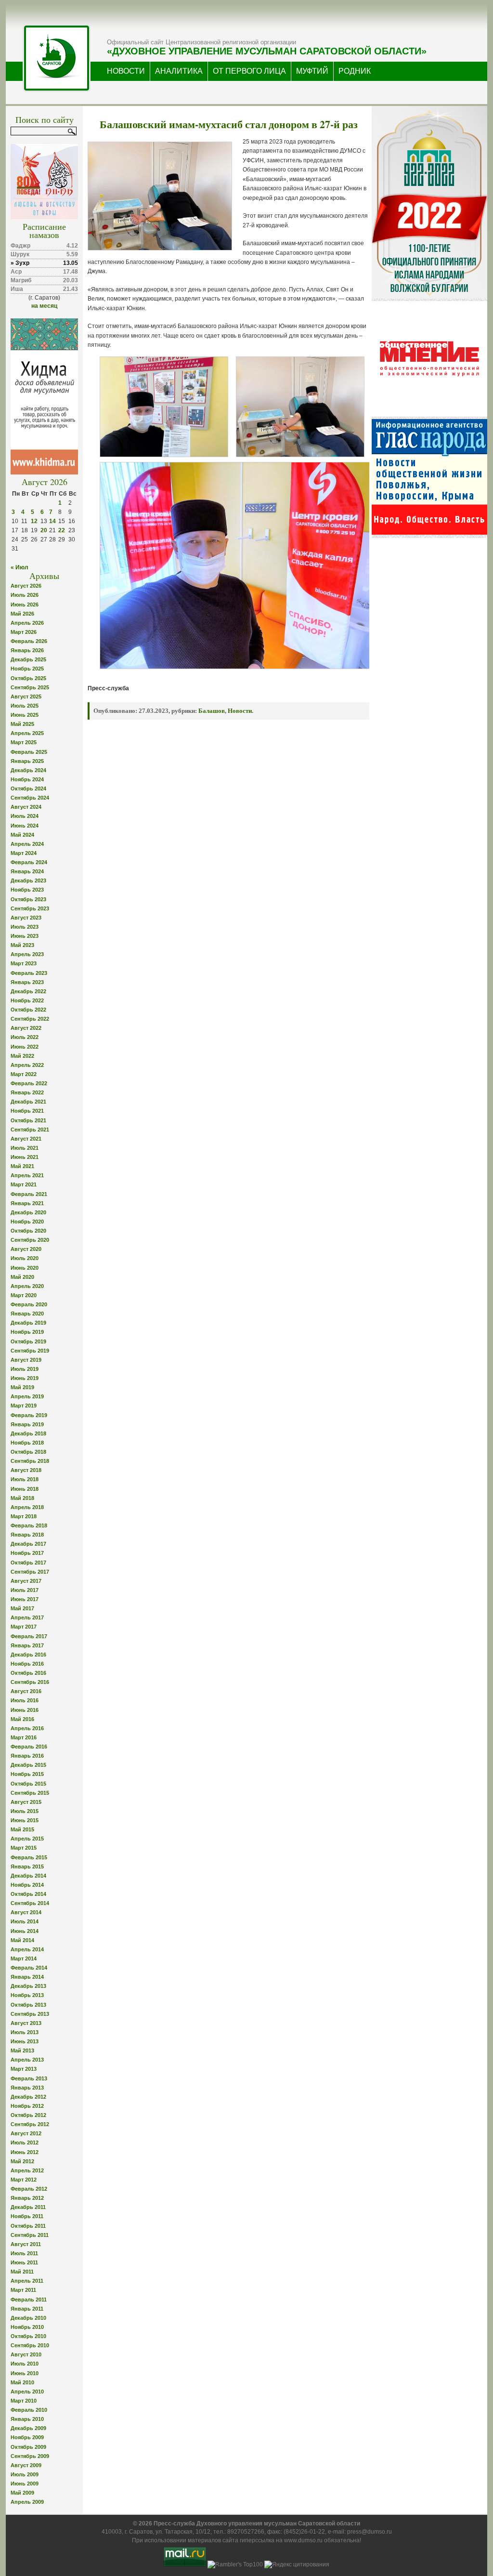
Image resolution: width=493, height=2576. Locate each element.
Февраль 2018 (29, 1525)
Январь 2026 (27, 650)
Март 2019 (24, 1406)
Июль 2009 (25, 2474)
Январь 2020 (27, 1314)
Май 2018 (22, 1498)
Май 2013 (22, 2050)
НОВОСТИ (126, 71)
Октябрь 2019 (28, 1341)
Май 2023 (22, 945)
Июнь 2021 (25, 1157)
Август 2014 (26, 1912)
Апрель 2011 (27, 2281)
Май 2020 (22, 1277)
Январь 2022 (27, 1092)
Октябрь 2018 (28, 1452)
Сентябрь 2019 (30, 1351)
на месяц (44, 306)
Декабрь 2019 (28, 1323)
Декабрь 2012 (28, 2097)
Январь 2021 (27, 1203)
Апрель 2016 (27, 1728)
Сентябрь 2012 (30, 2124)
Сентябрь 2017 (30, 1572)
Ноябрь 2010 (27, 2327)
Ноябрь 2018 (27, 1443)
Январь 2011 (27, 2309)
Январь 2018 (27, 1535)
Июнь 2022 (25, 1047)
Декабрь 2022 (28, 991)
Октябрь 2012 (28, 2115)
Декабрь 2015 (28, 1765)
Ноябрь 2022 (27, 1000)
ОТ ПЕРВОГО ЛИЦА (249, 71)
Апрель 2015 (27, 1839)
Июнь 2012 (25, 2152)
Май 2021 (22, 1166)
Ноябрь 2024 (27, 779)
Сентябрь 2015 (30, 1793)
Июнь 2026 (25, 605)
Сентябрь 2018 (30, 1461)
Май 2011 (22, 2272)
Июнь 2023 (25, 936)
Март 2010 (24, 2401)
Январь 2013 (27, 2088)
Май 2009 (22, 2493)
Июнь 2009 (25, 2484)
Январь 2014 (27, 1977)
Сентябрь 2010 (30, 2345)
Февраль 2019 (29, 1415)
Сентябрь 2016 (30, 1682)
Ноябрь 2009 (27, 2437)
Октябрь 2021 (28, 1120)
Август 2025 (26, 697)
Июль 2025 (25, 706)
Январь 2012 (27, 2198)
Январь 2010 (27, 2419)
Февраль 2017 (29, 1636)
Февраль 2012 (29, 2189)
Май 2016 (22, 1719)
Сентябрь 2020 (30, 1240)
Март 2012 (24, 2180)
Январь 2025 (27, 761)
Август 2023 (26, 918)
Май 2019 (22, 1387)
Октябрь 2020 (28, 1231)
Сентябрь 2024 (30, 798)
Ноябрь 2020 (27, 1222)
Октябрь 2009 (28, 2447)
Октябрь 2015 (28, 1784)
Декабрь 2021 (28, 1102)
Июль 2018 (25, 1479)
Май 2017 (22, 1608)
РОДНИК (355, 71)
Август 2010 (26, 2354)
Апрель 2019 (27, 1396)
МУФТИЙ (312, 71)
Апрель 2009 (27, 2502)
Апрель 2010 (27, 2392)
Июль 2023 (25, 927)
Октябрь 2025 (28, 678)
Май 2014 (22, 1940)
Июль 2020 (25, 1258)
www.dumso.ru (303, 2540)
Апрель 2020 (27, 1286)
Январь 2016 (27, 1756)
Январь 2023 (27, 982)
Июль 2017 (25, 1590)
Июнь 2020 (25, 1268)
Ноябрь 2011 (27, 2216)
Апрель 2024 (27, 844)
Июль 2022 (25, 1037)
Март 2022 (24, 1074)
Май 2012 (22, 2161)
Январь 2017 (27, 1645)
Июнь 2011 (24, 2262)
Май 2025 (22, 724)
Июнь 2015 (25, 1820)
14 (52, 521)
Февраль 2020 (29, 1304)
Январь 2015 (27, 1866)
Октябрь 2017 (28, 1563)
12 (34, 521)
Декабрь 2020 (28, 1212)
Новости (240, 711)
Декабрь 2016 (28, 1655)
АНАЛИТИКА (179, 71)
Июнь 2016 (25, 1710)
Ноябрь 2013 (27, 1995)
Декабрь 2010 (28, 2318)
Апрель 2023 (27, 954)
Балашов (212, 711)
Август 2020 (26, 1249)
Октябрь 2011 (28, 2226)
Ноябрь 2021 (27, 1111)
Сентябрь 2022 (30, 1019)
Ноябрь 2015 (27, 1774)
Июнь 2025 (25, 715)
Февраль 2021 (29, 1194)
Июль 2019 (25, 1369)
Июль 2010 (25, 2364)
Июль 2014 (25, 1921)
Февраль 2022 (29, 1083)
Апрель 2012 (27, 2170)
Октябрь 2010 (28, 2336)
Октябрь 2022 (28, 1010)
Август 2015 (26, 1802)
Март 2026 (24, 632)
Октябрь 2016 (28, 1673)
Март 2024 (24, 853)
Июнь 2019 (25, 1378)
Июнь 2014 (25, 1931)
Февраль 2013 (29, 2078)
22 (62, 530)
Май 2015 (22, 1829)
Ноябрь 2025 (27, 669)
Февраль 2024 (29, 862)
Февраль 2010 (29, 2410)
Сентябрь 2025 (30, 687)
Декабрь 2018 (28, 1433)
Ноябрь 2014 (27, 1885)
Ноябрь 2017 (27, 1553)
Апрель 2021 (27, 1175)
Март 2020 (24, 1295)
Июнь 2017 (25, 1599)
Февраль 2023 (29, 973)
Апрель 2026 (27, 623)
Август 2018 (26, 1470)
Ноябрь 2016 (27, 1664)
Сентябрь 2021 (30, 1130)
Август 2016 (26, 1691)
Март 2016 (24, 1737)
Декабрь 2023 (28, 881)
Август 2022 (26, 1028)
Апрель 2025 (27, 733)
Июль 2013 (25, 2032)
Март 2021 (24, 1184)
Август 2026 (26, 586)
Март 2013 (24, 2069)
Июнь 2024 (25, 826)
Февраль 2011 (29, 2300)
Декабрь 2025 (28, 659)
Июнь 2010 (25, 2373)
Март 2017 (24, 1627)
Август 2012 (26, 2133)
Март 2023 (24, 963)
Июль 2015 (25, 1811)
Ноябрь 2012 (27, 2106)
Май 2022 (22, 1056)
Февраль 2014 (29, 1968)
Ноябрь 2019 (27, 1332)
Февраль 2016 (29, 1747)
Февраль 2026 (29, 641)
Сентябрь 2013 (30, 2014)
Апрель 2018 (27, 1507)
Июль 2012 (25, 2142)
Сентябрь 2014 (30, 1903)
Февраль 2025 (29, 752)
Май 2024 (22, 835)
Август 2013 (26, 2023)
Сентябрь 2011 (30, 2235)
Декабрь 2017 (28, 1544)
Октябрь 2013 (28, 2005)
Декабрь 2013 (28, 1986)
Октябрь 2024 (28, 789)
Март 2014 (24, 1958)
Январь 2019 (27, 1424)
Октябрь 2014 (28, 1894)
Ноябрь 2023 (27, 890)
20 (44, 530)
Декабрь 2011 (28, 2207)
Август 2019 (26, 1360)
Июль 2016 (25, 1700)
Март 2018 (24, 1516)
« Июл (19, 567)
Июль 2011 (24, 2253)
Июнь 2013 (25, 2041)
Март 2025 (24, 742)
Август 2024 (26, 807)
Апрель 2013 (27, 2060)
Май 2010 (22, 2382)
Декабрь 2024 (28, 770)
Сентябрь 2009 (30, 2456)
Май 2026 (22, 614)
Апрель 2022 (27, 1065)
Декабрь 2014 (28, 1876)
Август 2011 (26, 2244)
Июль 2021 (25, 1148)
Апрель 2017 (27, 1617)
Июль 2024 (25, 816)
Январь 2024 (27, 871)
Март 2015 (24, 1848)
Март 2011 (23, 2290)
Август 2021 (26, 1139)
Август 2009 (26, 2465)
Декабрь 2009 (28, 2428)
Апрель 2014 (27, 1949)
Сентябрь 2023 (30, 908)
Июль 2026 (25, 595)
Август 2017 (26, 1581)
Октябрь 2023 (28, 899)
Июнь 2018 (25, 1489)
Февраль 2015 (29, 1857)
